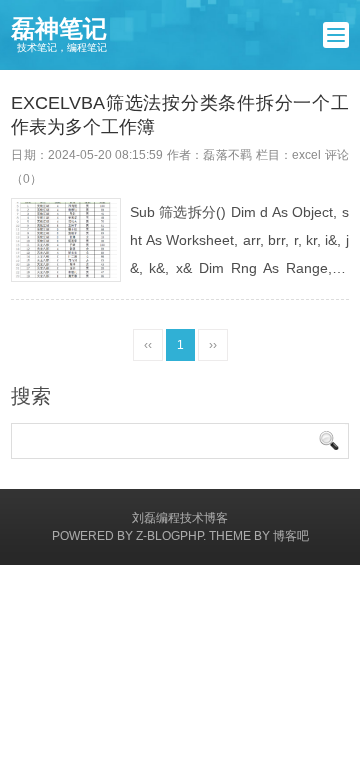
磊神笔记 (59, 34)
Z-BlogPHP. (171, 536)
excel (306, 155)
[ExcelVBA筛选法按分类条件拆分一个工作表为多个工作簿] (66, 240)
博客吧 (291, 536)
